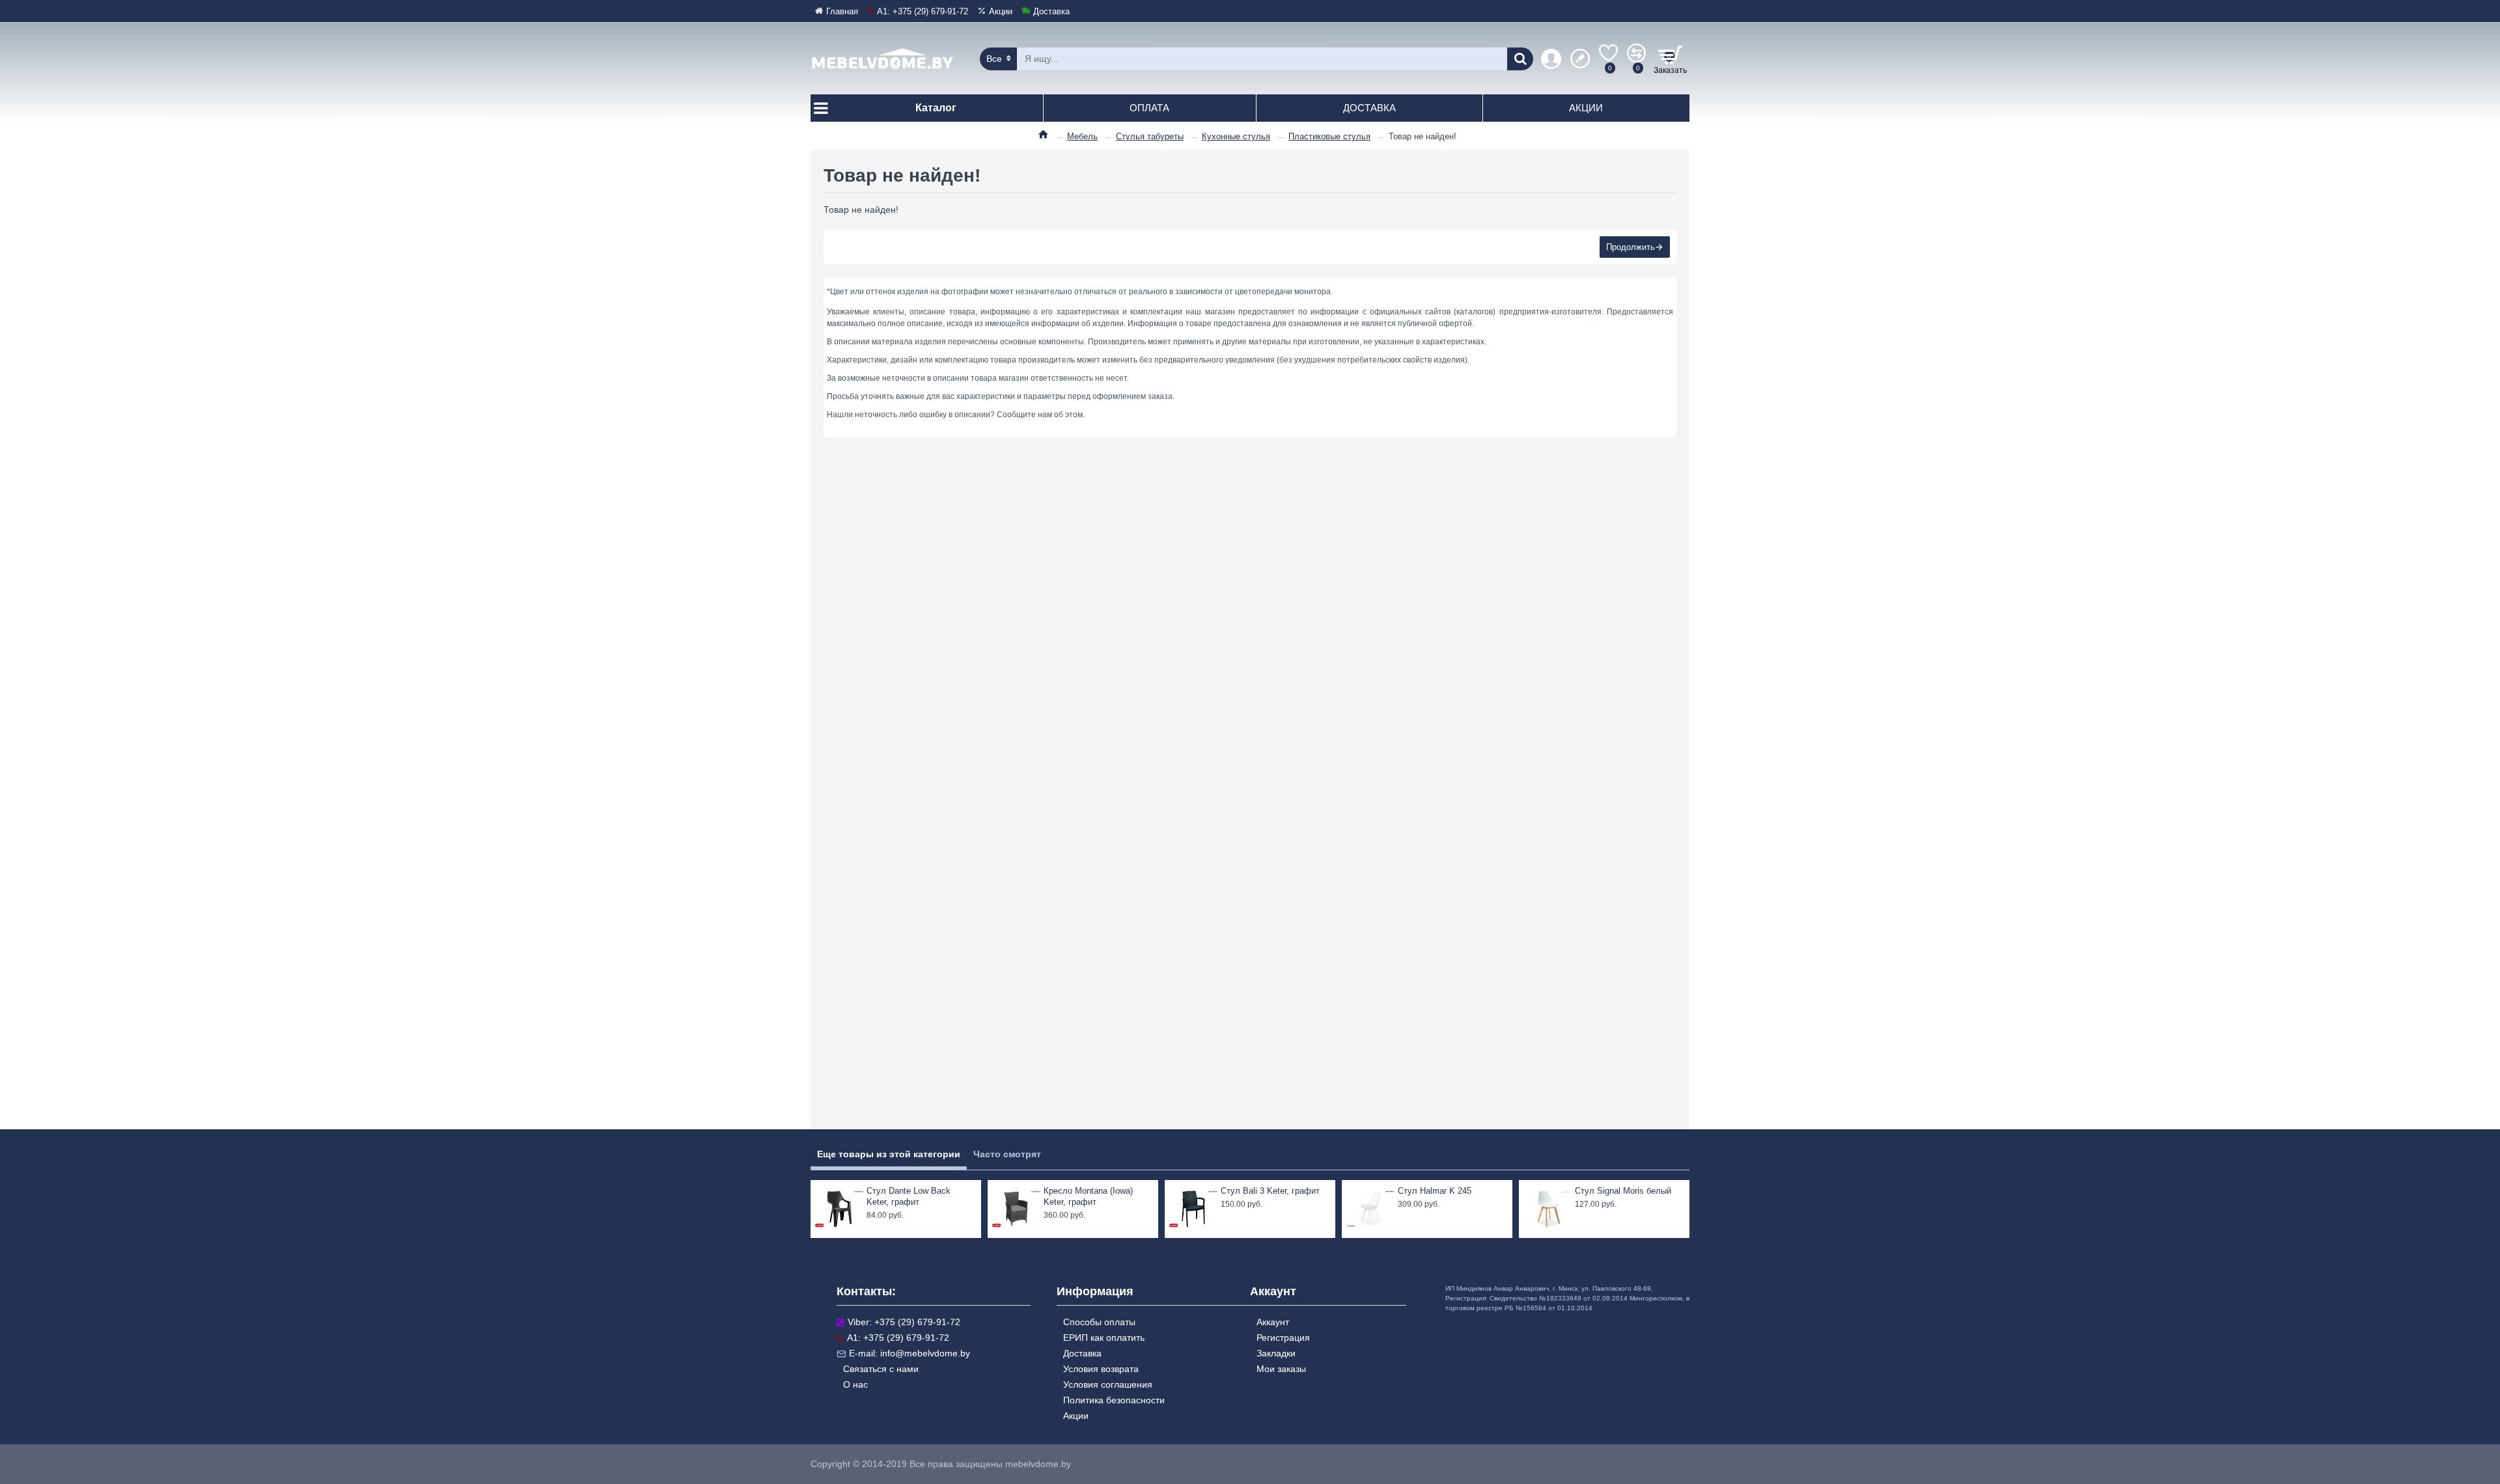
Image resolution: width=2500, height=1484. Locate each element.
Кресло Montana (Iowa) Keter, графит (1088, 1196)
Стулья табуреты (1150, 136)
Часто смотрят (1007, 1154)
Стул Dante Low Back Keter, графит (909, 1196)
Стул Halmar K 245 (1435, 1191)
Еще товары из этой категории (889, 1154)
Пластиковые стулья (1329, 136)
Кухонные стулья (1236, 136)
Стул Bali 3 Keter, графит (1270, 1191)
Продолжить (1631, 247)
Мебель (1082, 136)
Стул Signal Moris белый (1623, 1191)
